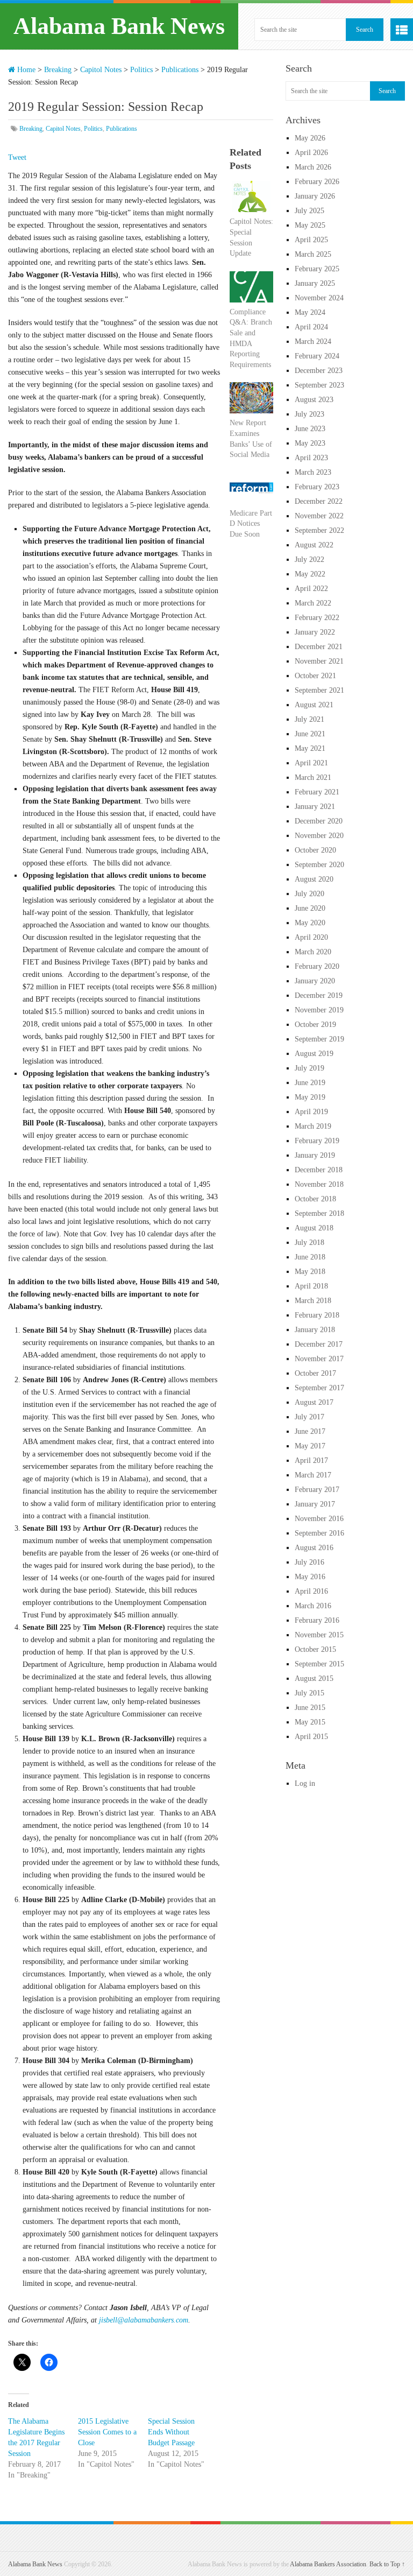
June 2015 (310, 1708)
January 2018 (315, 1330)
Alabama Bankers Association (328, 2564)
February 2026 (317, 182)
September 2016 (319, 1533)
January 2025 (315, 283)
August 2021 (314, 705)
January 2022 (315, 632)
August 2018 (314, 1228)
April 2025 (311, 240)
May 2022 (310, 574)
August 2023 (314, 400)
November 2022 (319, 516)
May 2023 (310, 443)
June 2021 (310, 734)
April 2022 (311, 589)
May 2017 (310, 1446)
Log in (305, 1783)
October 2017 (315, 1373)
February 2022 (317, 618)
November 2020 (319, 836)
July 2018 (309, 1243)
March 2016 (313, 1606)
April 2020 (311, 937)
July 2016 (309, 1562)
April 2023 (311, 458)
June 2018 (310, 1257)
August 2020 (314, 879)
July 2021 (309, 719)
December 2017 (319, 1344)
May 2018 (310, 1272)
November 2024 (319, 298)
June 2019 (310, 1083)
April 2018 (311, 1286)
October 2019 (315, 1025)
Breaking (58, 70)
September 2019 (319, 1039)
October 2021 (315, 676)
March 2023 (313, 472)
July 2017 (309, 1417)
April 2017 (311, 1461)
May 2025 (310, 225)
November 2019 (319, 1010)
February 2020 (317, 966)
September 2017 (319, 1388)
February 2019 (317, 1141)
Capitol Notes (101, 70)
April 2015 (311, 1737)
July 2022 (309, 559)
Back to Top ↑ (387, 2564)
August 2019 (314, 1054)
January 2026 (315, 196)
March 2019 (313, 1126)
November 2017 (319, 1359)
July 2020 (309, 894)
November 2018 (319, 1184)
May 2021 (310, 748)
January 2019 (315, 1155)
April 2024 (311, 327)
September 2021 (319, 690)
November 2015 (319, 1635)
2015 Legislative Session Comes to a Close (107, 2432)
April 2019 (311, 1112)
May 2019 (310, 1097)
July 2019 (309, 1068)
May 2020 (310, 923)
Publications (180, 70)
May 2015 (310, 1722)
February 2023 (317, 487)
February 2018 (317, 1315)
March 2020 (313, 952)
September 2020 (319, 865)
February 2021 (317, 792)
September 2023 (319, 385)
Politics (141, 70)
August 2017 (314, 1402)
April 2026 (311, 153)
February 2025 (317, 269)
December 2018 (319, 1170)
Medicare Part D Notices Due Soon (251, 524)
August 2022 (314, 545)
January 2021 (315, 807)
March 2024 (313, 342)
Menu (402, 30)
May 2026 (310, 138)
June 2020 (310, 908)
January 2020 (315, 981)
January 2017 (315, 1504)
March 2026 (313, 167)
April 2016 (311, 1591)
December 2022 (319, 501)
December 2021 (319, 647)
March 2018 (313, 1301)
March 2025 (313, 254)
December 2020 (319, 821)
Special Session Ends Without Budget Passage (171, 2432)
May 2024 (310, 312)
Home (25, 70)
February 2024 (317, 356)
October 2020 (315, 850)
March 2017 (313, 1475)
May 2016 (310, 1577)
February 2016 (317, 1620)
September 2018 (319, 1213)
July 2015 (309, 1693)
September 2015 (319, 1664)
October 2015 (315, 1649)
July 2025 (309, 211)
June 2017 (310, 1431)
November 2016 (319, 1519)
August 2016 (314, 1548)
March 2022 (313, 603)
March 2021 (313, 777)
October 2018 (315, 1199)
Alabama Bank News (119, 26)
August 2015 (314, 1678)
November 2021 (319, 661)
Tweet (17, 157)
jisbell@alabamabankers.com (144, 2320)
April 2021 (311, 763)
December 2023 (319, 371)
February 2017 (317, 1490)
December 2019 (319, 995)
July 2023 (309, 414)
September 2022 (319, 530)
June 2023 (310, 429)
